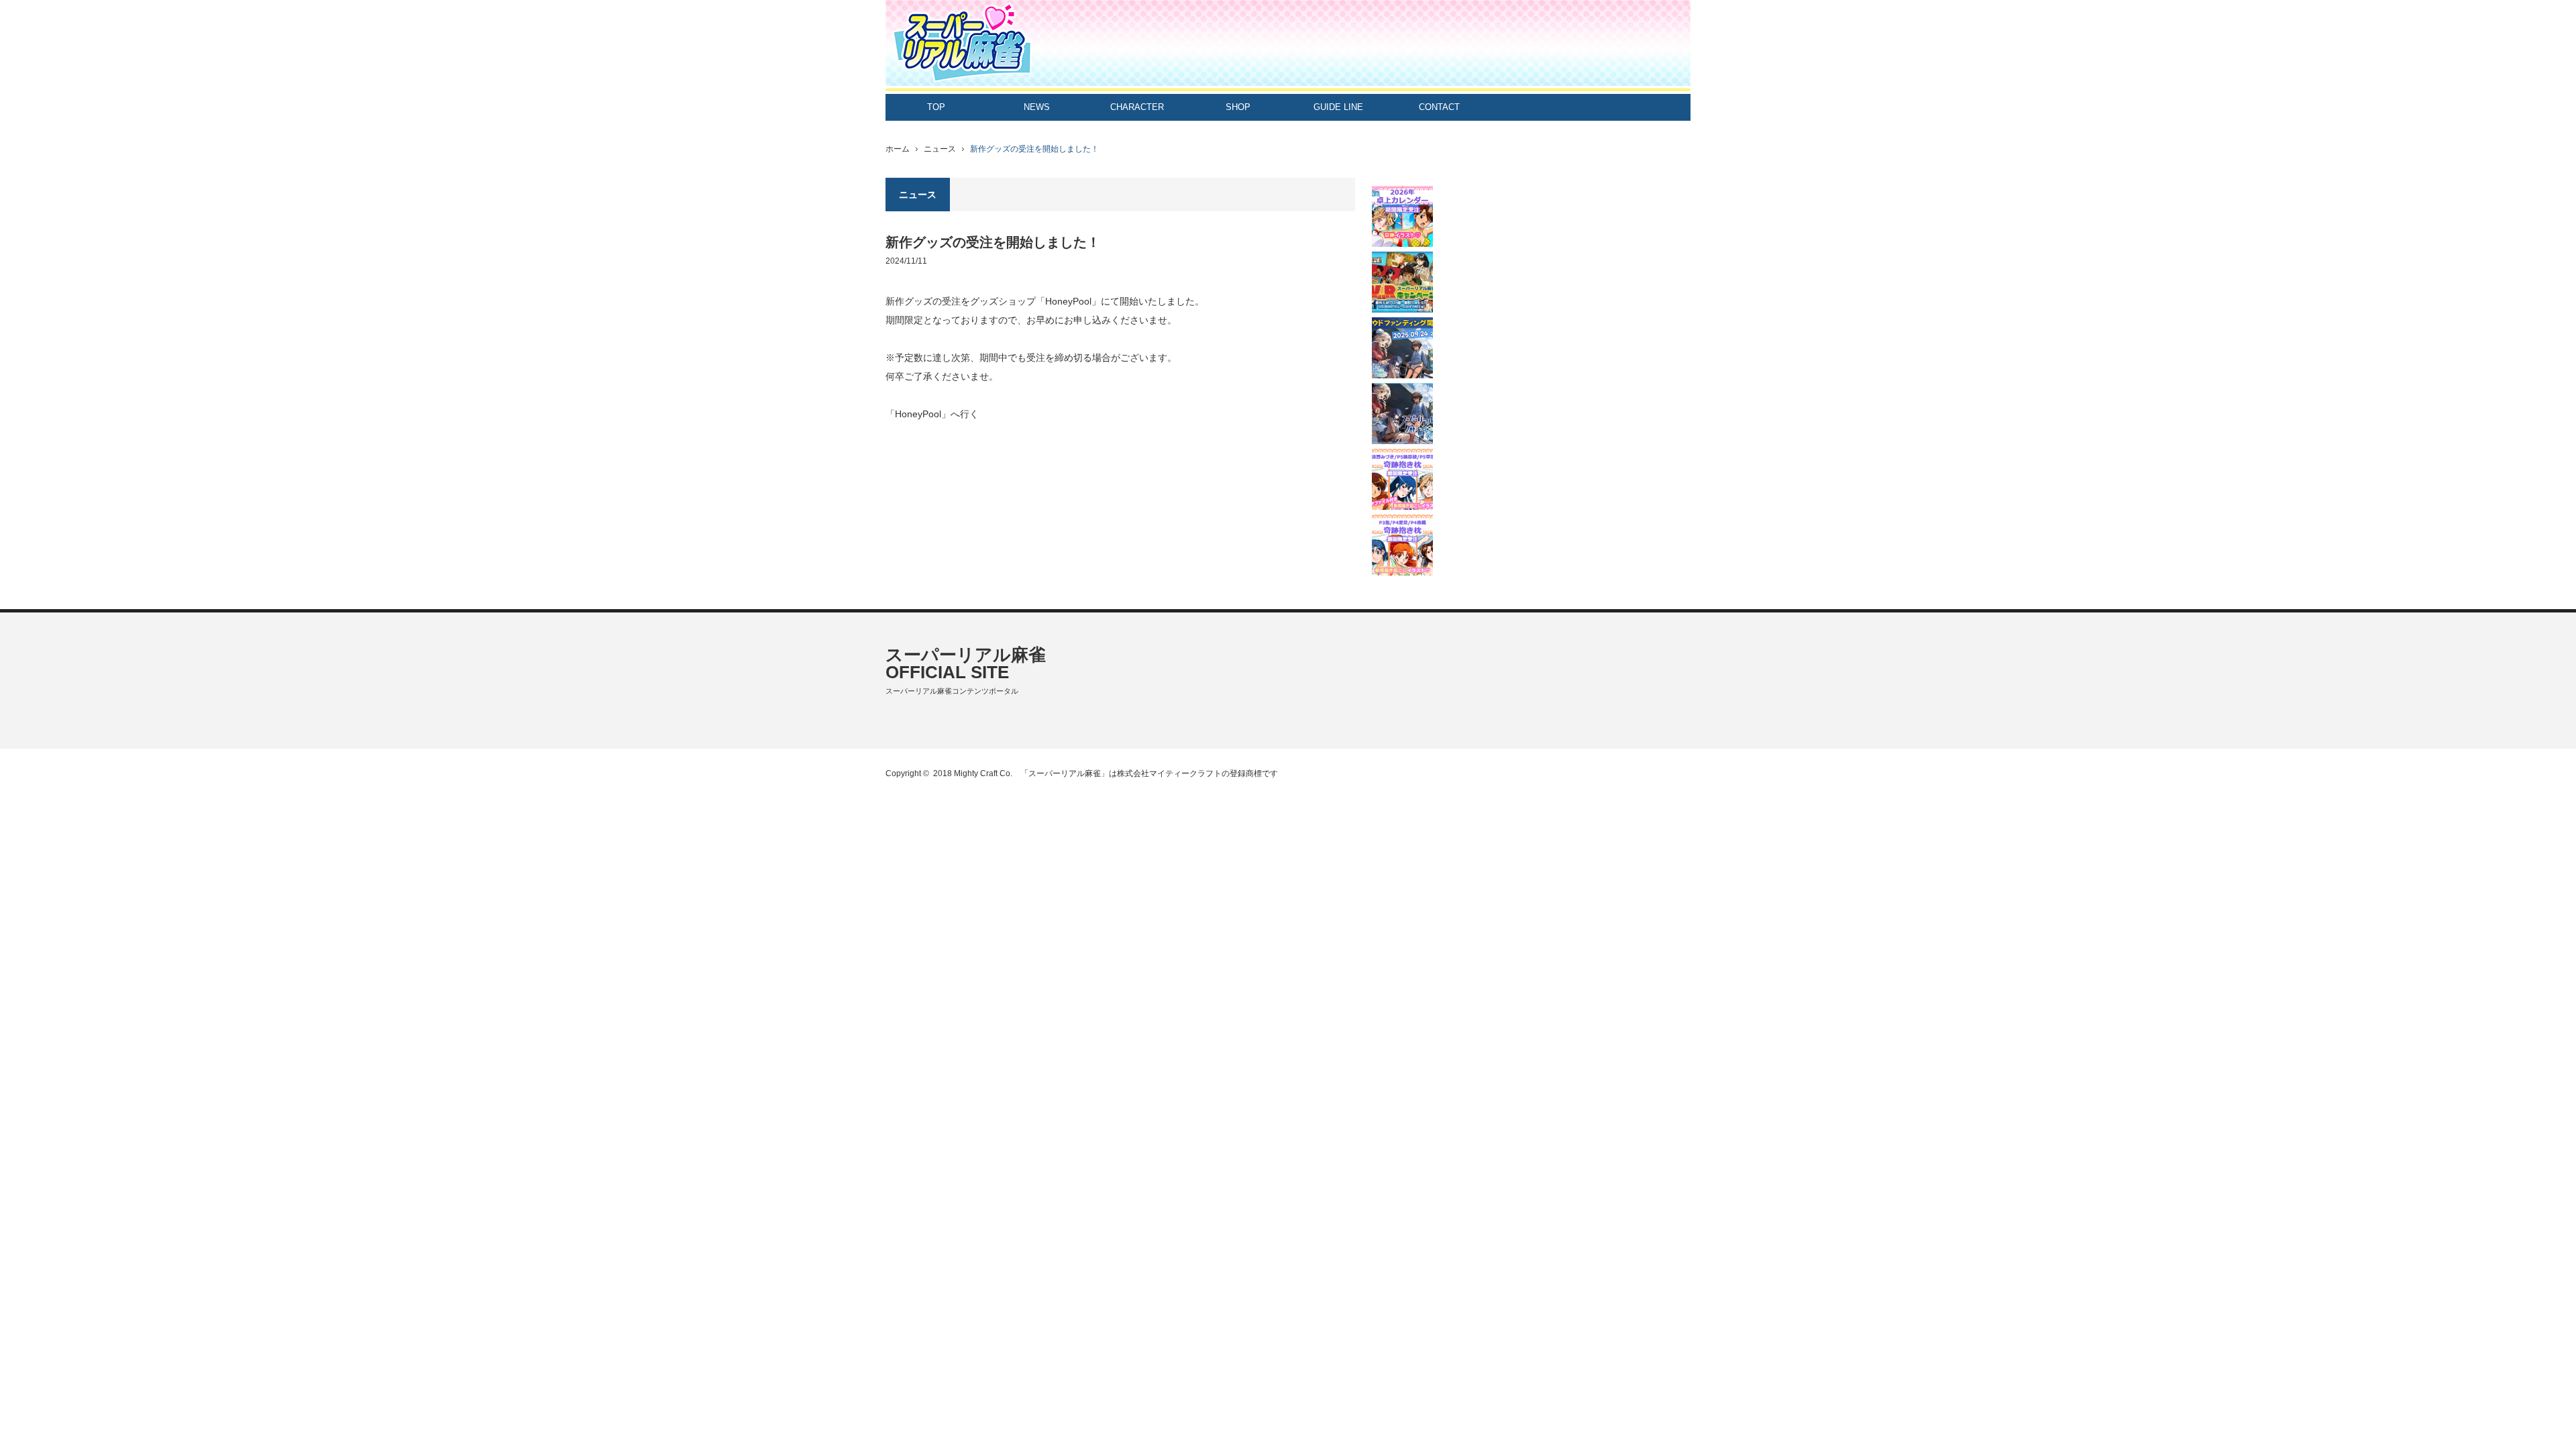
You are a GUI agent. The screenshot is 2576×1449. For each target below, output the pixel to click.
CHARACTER (1137, 107)
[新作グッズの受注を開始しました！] (1402, 216)
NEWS (1037, 107)
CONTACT (1439, 107)
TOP (936, 107)
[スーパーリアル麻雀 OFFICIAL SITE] (1288, 46)
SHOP (1238, 107)
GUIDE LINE (1338, 107)
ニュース (940, 149)
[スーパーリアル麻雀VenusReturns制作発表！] (1402, 414)
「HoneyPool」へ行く (932, 414)
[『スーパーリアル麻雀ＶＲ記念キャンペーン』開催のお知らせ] (1402, 282)
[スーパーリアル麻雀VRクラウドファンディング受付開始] (1402, 348)
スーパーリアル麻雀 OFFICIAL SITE (966, 663)
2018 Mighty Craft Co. (973, 773)
